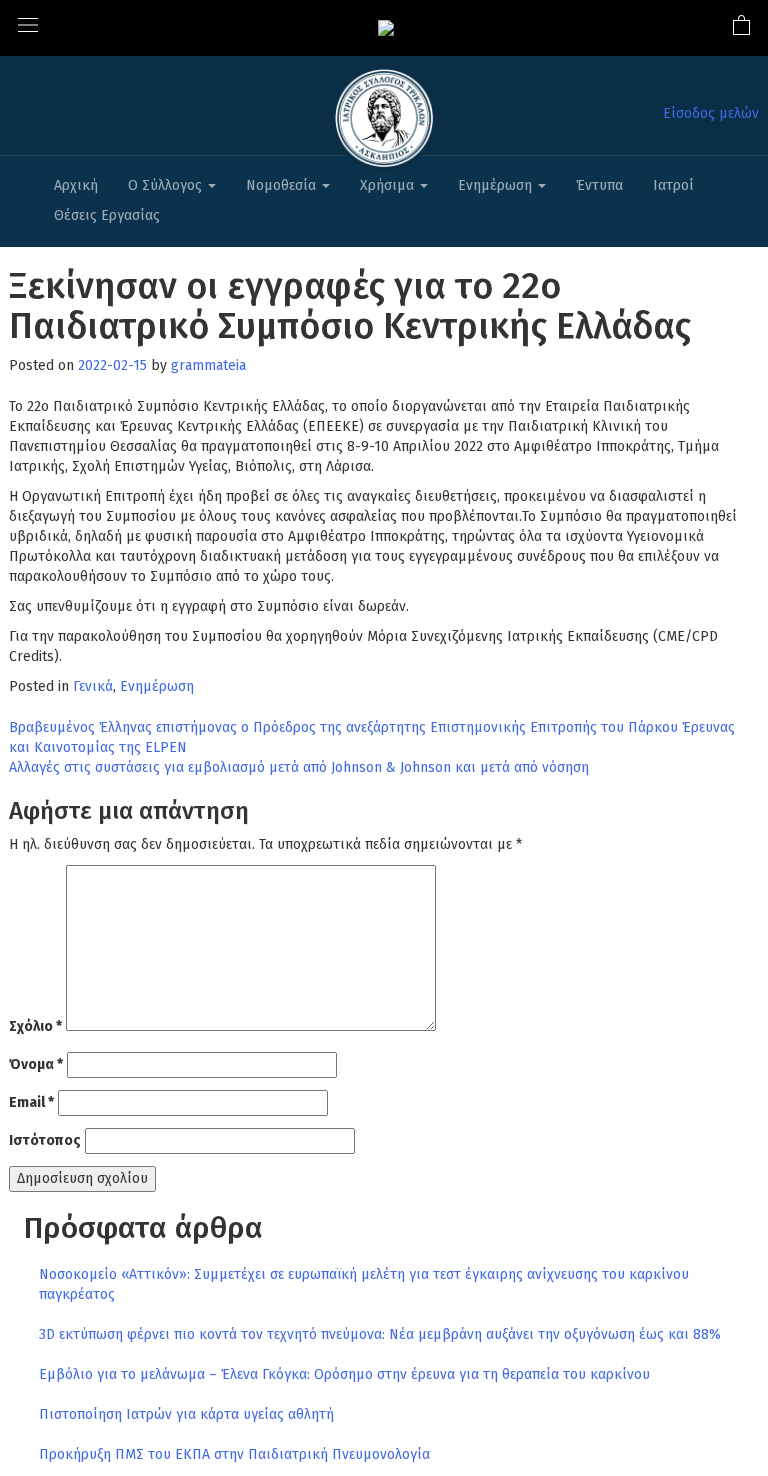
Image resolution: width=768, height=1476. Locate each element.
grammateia (208, 365)
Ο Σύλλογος (167, 185)
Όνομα (36, 1064)
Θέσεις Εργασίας (107, 215)
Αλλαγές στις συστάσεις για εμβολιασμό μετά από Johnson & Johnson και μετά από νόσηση (299, 767)
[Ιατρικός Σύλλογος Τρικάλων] (386, 27)
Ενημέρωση (497, 185)
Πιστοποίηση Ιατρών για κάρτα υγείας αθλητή (186, 1414)
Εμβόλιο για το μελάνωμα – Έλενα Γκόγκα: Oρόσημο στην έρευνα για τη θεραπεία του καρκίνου (344, 1374)
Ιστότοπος (45, 1140)
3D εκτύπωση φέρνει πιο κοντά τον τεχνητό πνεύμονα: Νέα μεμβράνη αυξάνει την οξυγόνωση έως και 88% (380, 1334)
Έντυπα (599, 185)
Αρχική (76, 185)
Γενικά (93, 686)
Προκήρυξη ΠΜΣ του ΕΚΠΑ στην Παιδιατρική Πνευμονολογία (234, 1454)
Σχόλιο (35, 1026)
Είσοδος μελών (711, 113)
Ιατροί (673, 185)
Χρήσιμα (389, 185)
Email (31, 1102)
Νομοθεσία (283, 185)
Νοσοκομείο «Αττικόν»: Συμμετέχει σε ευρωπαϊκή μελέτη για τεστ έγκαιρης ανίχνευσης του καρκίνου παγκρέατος (364, 1284)
